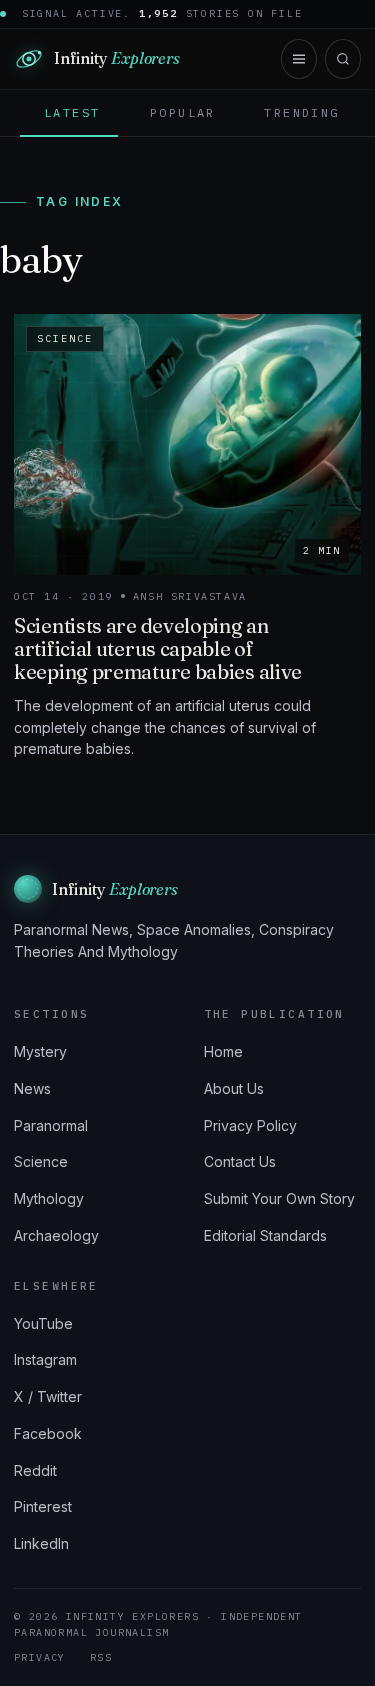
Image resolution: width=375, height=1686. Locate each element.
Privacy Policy (250, 1125)
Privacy (40, 1657)
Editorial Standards (265, 1235)
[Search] (343, 59)
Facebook (48, 1433)
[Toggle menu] (299, 59)
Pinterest (43, 1506)
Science (41, 1161)
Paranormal (51, 1125)
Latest (72, 112)
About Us (234, 1088)
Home (223, 1051)
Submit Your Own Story (279, 1198)
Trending (301, 112)
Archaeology (56, 1235)
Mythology (49, 1198)
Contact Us (240, 1161)
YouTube (43, 1323)
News (32, 1088)
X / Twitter (48, 1396)
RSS (101, 1657)
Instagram (45, 1359)
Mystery (40, 1051)
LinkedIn (41, 1543)
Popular (183, 112)
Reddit (35, 1470)
